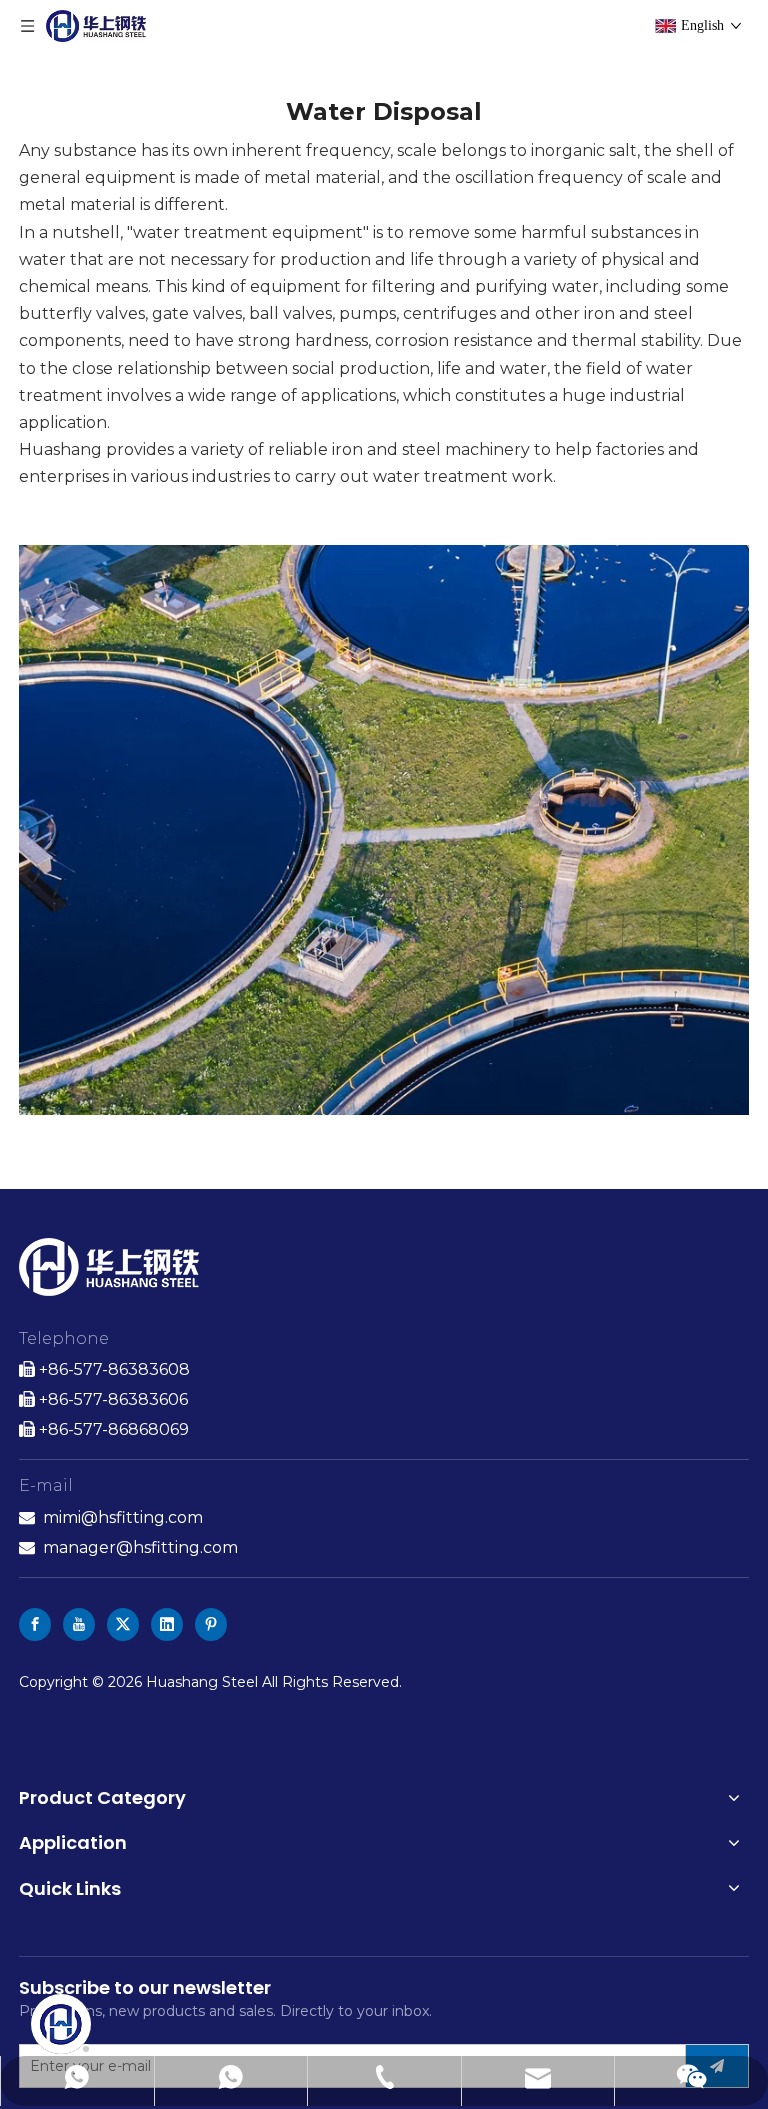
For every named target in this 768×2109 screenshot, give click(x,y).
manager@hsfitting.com (140, 1547)
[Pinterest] (211, 1624)
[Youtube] (79, 1624)
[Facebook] (35, 1624)
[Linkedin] (167, 1624)
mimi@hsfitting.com (123, 1517)
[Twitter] (123, 1624)
